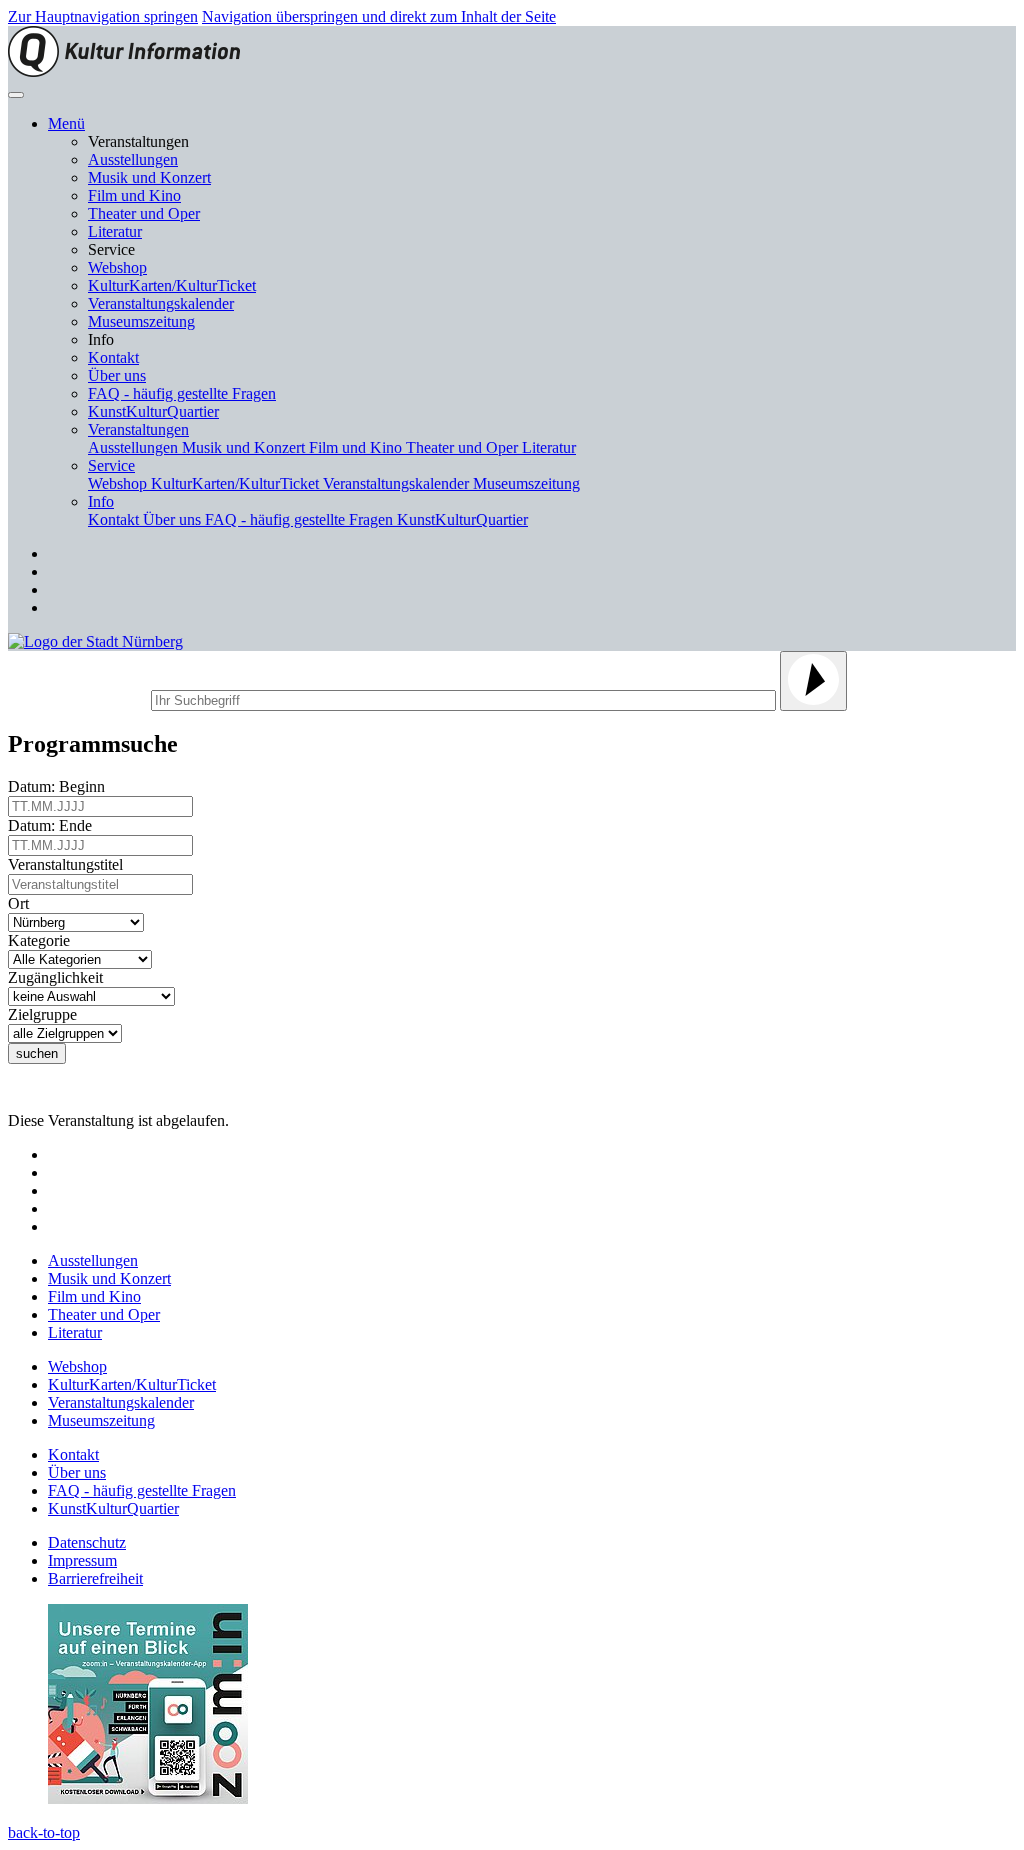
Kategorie (43, 940)
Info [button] (101, 501)
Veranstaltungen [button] (138, 429)
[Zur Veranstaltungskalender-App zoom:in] (148, 1798)
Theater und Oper (144, 213)
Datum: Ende (54, 825)
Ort (22, 903)
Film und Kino (134, 195)
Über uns (117, 375)
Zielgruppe (46, 1014)
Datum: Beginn (60, 786)
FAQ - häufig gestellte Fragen (182, 393)
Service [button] (111, 465)
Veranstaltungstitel (69, 864)
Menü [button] (66, 123)
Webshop (117, 267)
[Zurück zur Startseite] (124, 71)
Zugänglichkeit (59, 977)
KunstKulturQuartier (153, 411)
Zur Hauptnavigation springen (103, 16)
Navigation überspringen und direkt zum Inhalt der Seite (379, 16)
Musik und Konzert (149, 177)
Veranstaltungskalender (161, 303)
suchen (37, 1053)
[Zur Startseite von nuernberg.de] (95, 641)
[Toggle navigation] (16, 95)
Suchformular (77, 697)
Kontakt (113, 357)
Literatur (115, 231)
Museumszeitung (141, 321)
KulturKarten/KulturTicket (172, 285)
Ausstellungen (133, 159)
